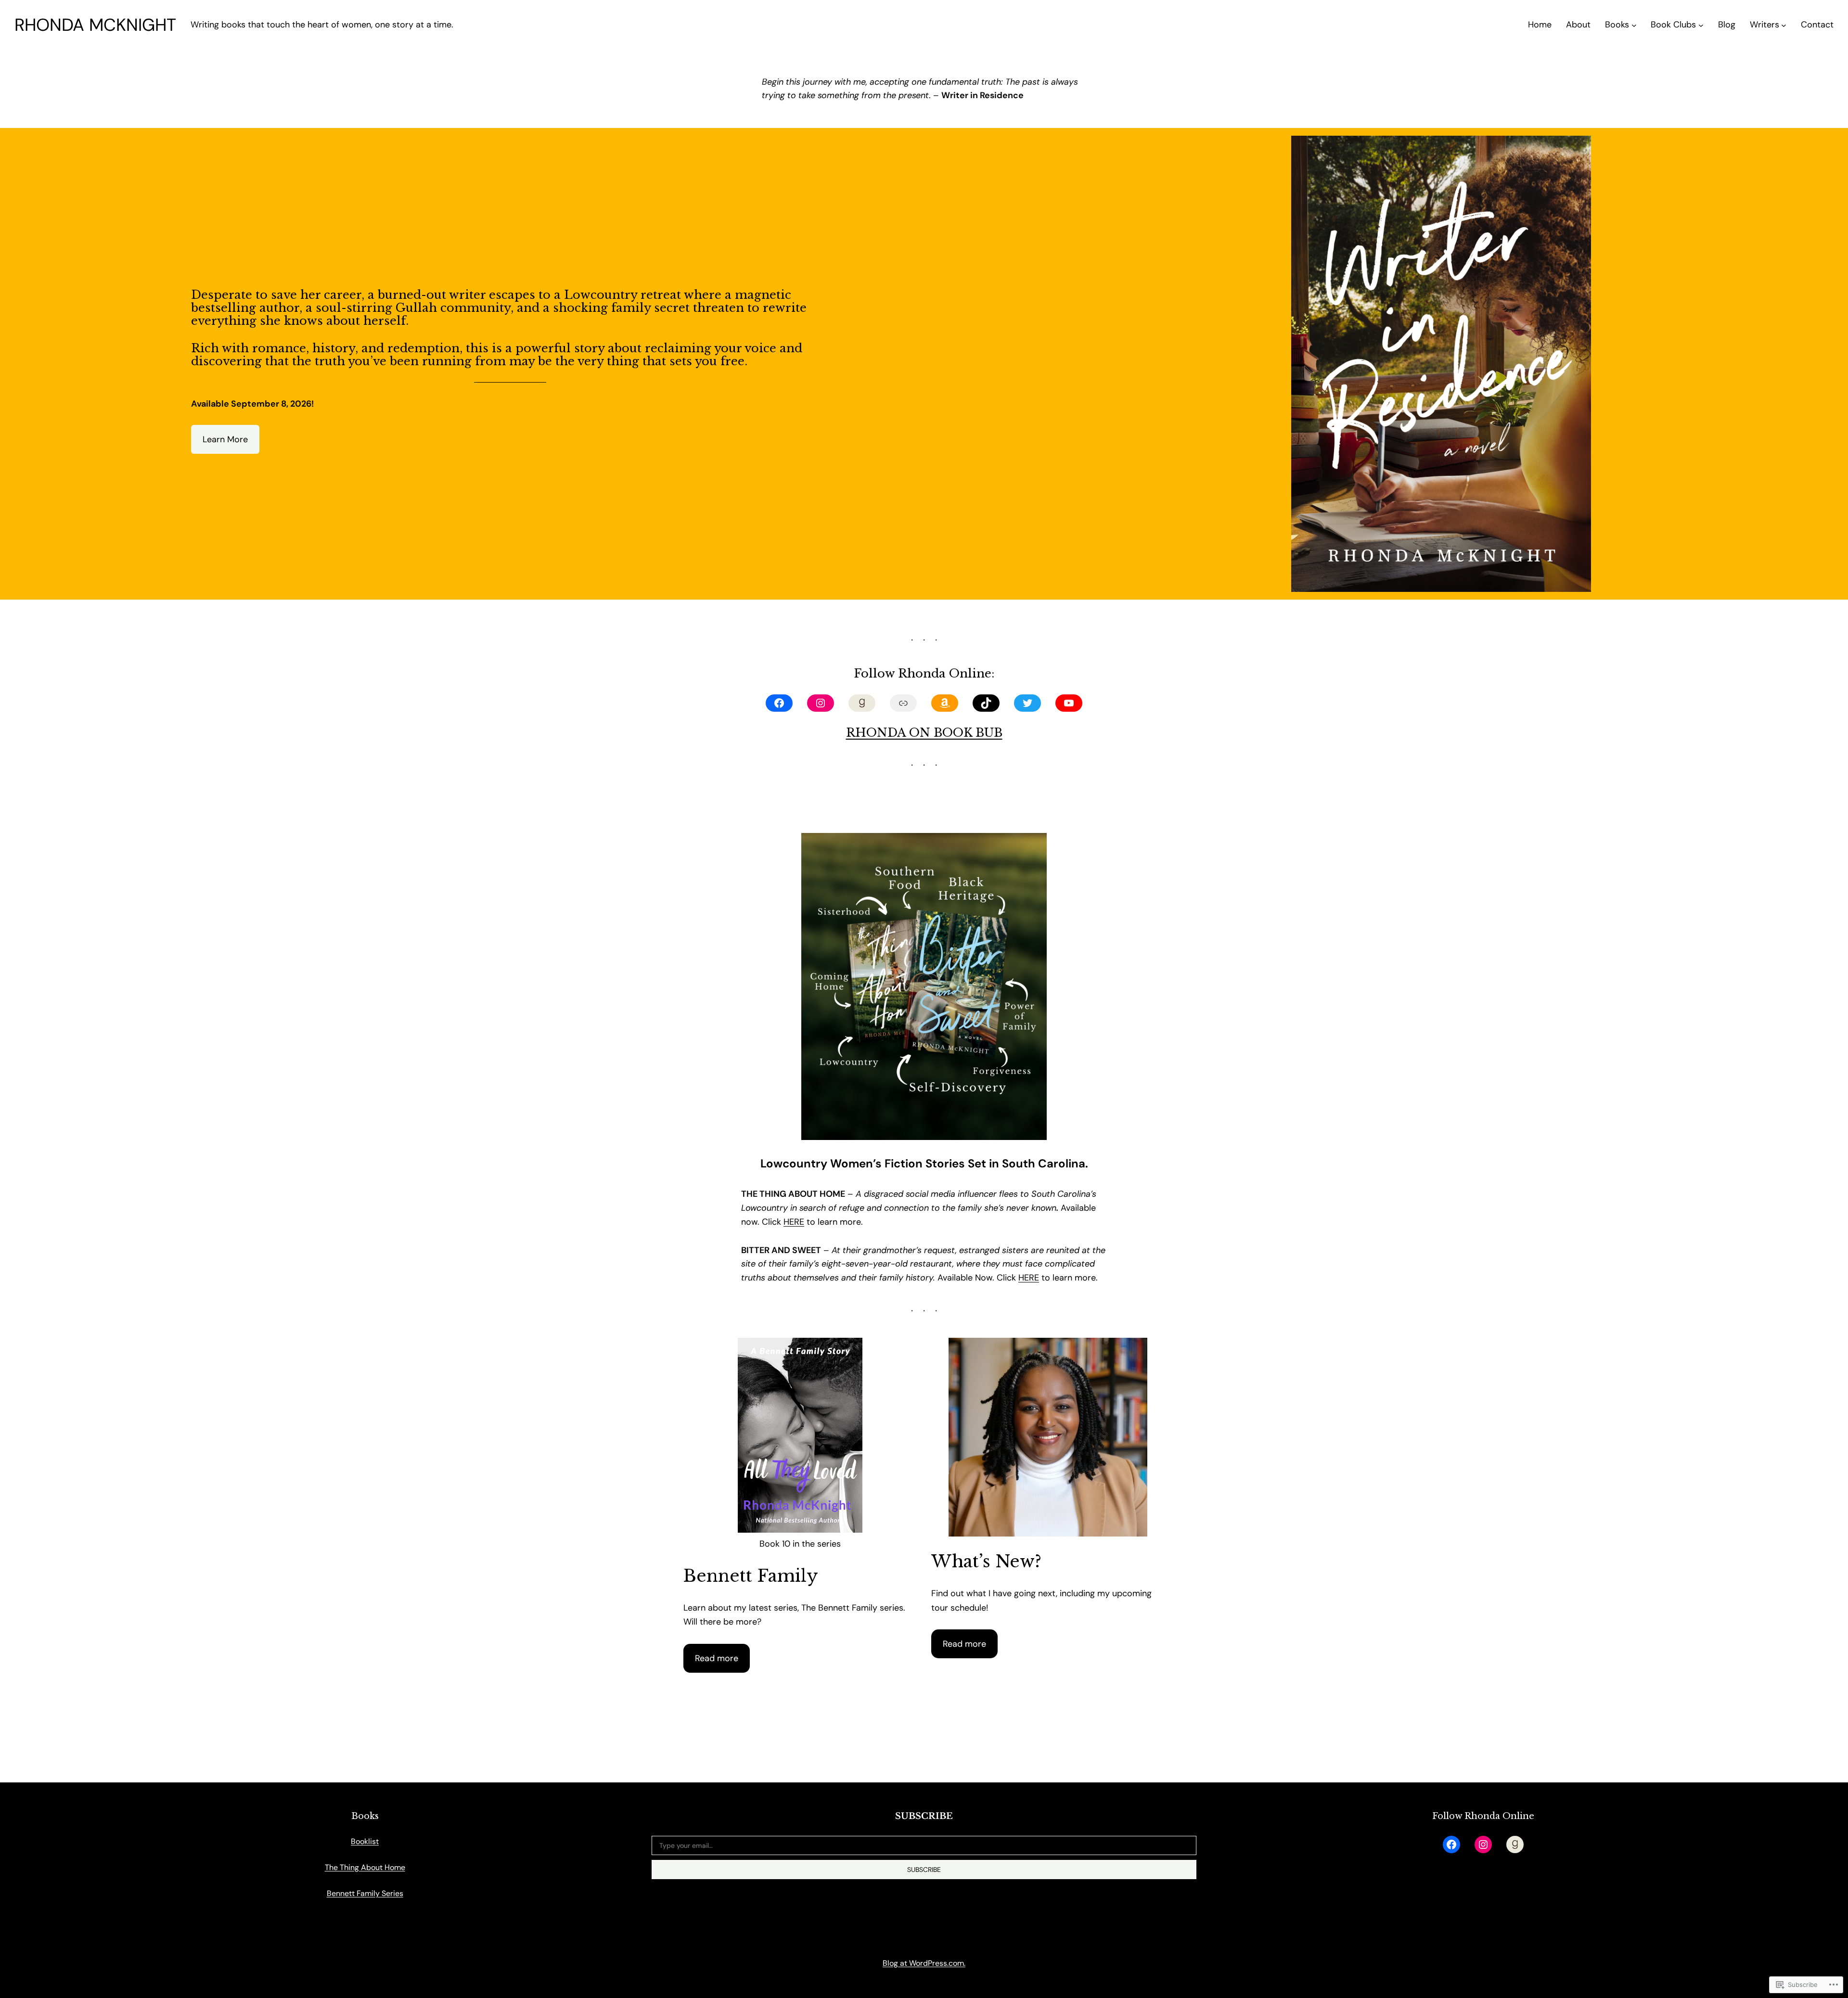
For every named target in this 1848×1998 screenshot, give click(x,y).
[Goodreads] (862, 703)
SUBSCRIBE (924, 1870)
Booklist (365, 1841)
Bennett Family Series (365, 1893)
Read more (717, 1658)
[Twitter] (1027, 703)
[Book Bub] (903, 703)
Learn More (225, 439)
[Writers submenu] (1784, 25)
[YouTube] (1069, 703)
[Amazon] (945, 703)
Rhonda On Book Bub (924, 733)
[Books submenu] (1634, 25)
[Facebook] (779, 703)
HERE (794, 1222)
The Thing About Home (365, 1867)
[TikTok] (986, 703)
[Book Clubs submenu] (1701, 25)
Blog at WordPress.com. (924, 1963)
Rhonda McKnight (95, 25)
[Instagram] (821, 703)
